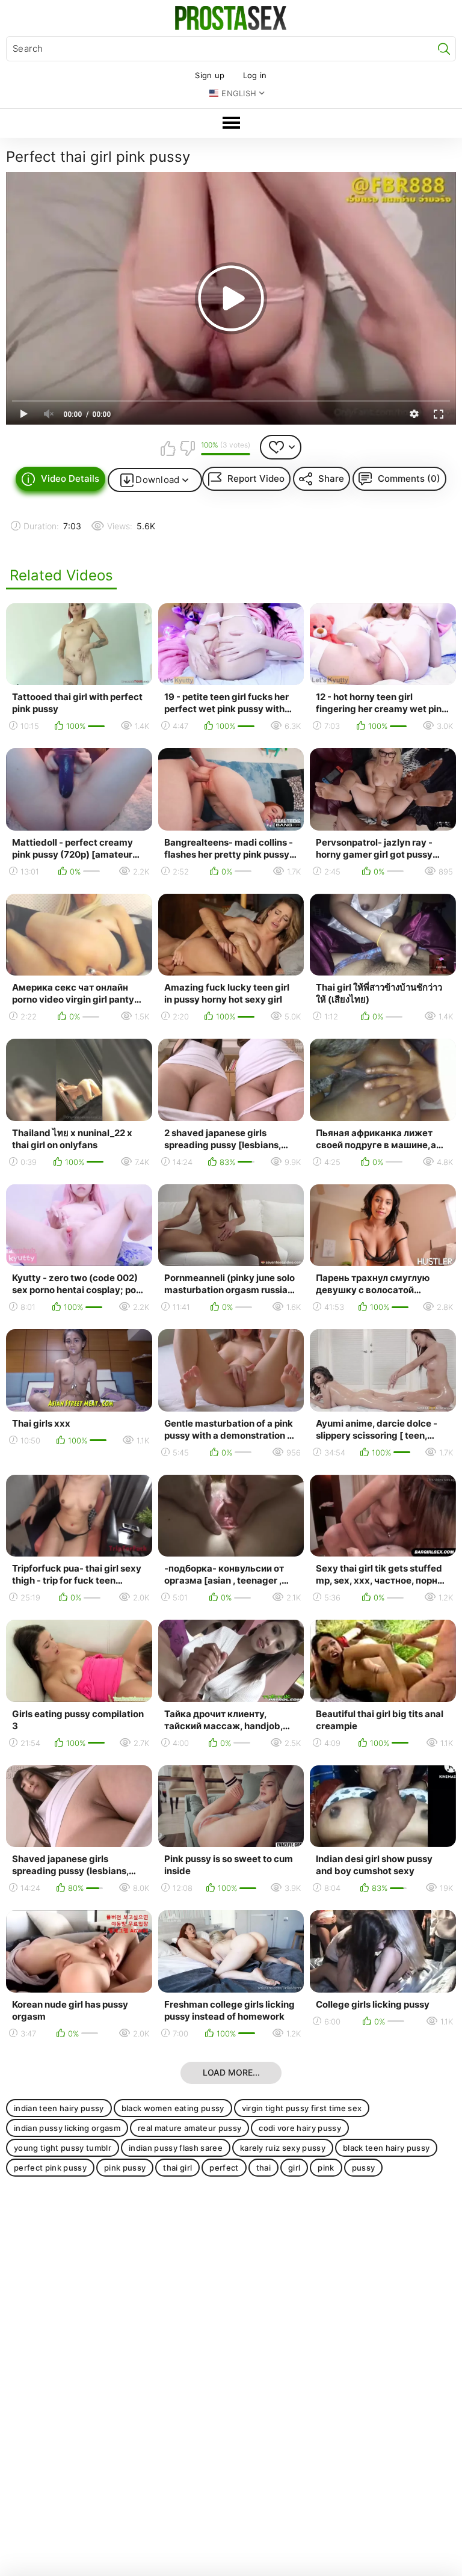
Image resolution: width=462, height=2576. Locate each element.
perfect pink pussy (50, 2168)
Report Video (256, 478)
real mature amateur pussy (189, 2128)
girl (294, 2168)
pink (326, 2168)
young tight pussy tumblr (63, 2148)
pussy (364, 2168)
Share (331, 478)
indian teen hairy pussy (59, 2108)
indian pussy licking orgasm (67, 2128)
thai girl (177, 2168)
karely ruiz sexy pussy (283, 2148)
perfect (224, 2168)
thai (263, 2168)
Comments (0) (409, 478)
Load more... (231, 2072)
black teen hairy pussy (386, 2148)
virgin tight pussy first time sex (302, 2108)
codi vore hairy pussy (300, 2128)
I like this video (168, 448)
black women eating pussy (173, 2108)
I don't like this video (187, 448)
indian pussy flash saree (176, 2148)
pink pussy (125, 2168)
